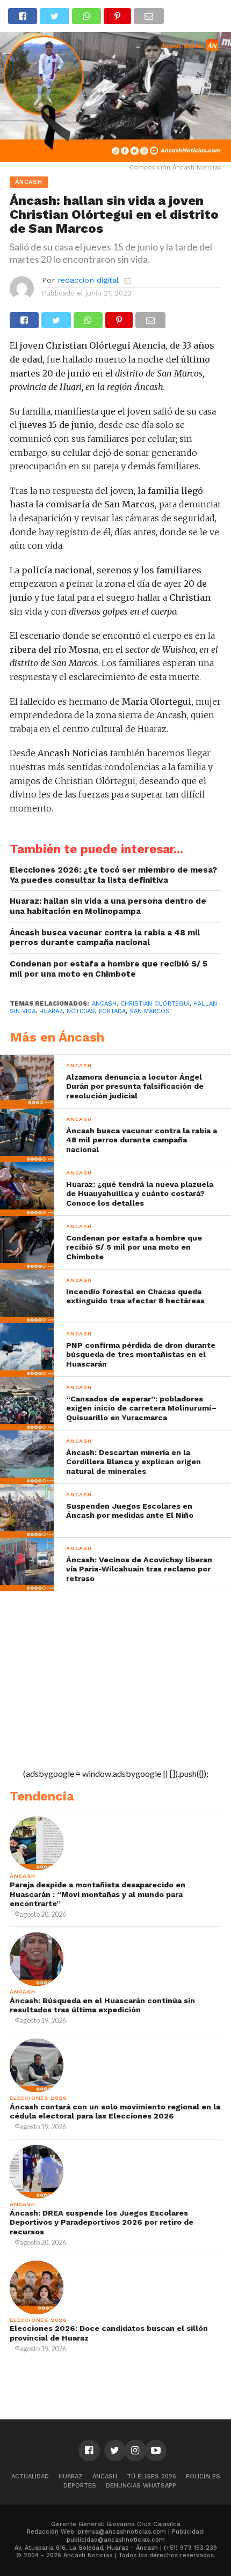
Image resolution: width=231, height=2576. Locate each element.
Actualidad (30, 2477)
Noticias (81, 1011)
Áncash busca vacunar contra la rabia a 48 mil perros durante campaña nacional (105, 938)
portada (112, 1011)
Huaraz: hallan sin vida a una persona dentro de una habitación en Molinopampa (108, 906)
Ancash (104, 1004)
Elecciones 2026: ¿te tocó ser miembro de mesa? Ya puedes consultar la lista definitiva (113, 875)
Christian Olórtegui (155, 1004)
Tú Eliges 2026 (151, 2477)
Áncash (105, 2477)
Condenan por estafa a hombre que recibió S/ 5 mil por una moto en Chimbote (109, 969)
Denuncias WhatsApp (141, 2486)
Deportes (80, 2486)
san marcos (150, 1011)
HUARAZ (51, 1011)
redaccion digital (88, 280)
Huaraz (71, 2477)
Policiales (203, 2477)
